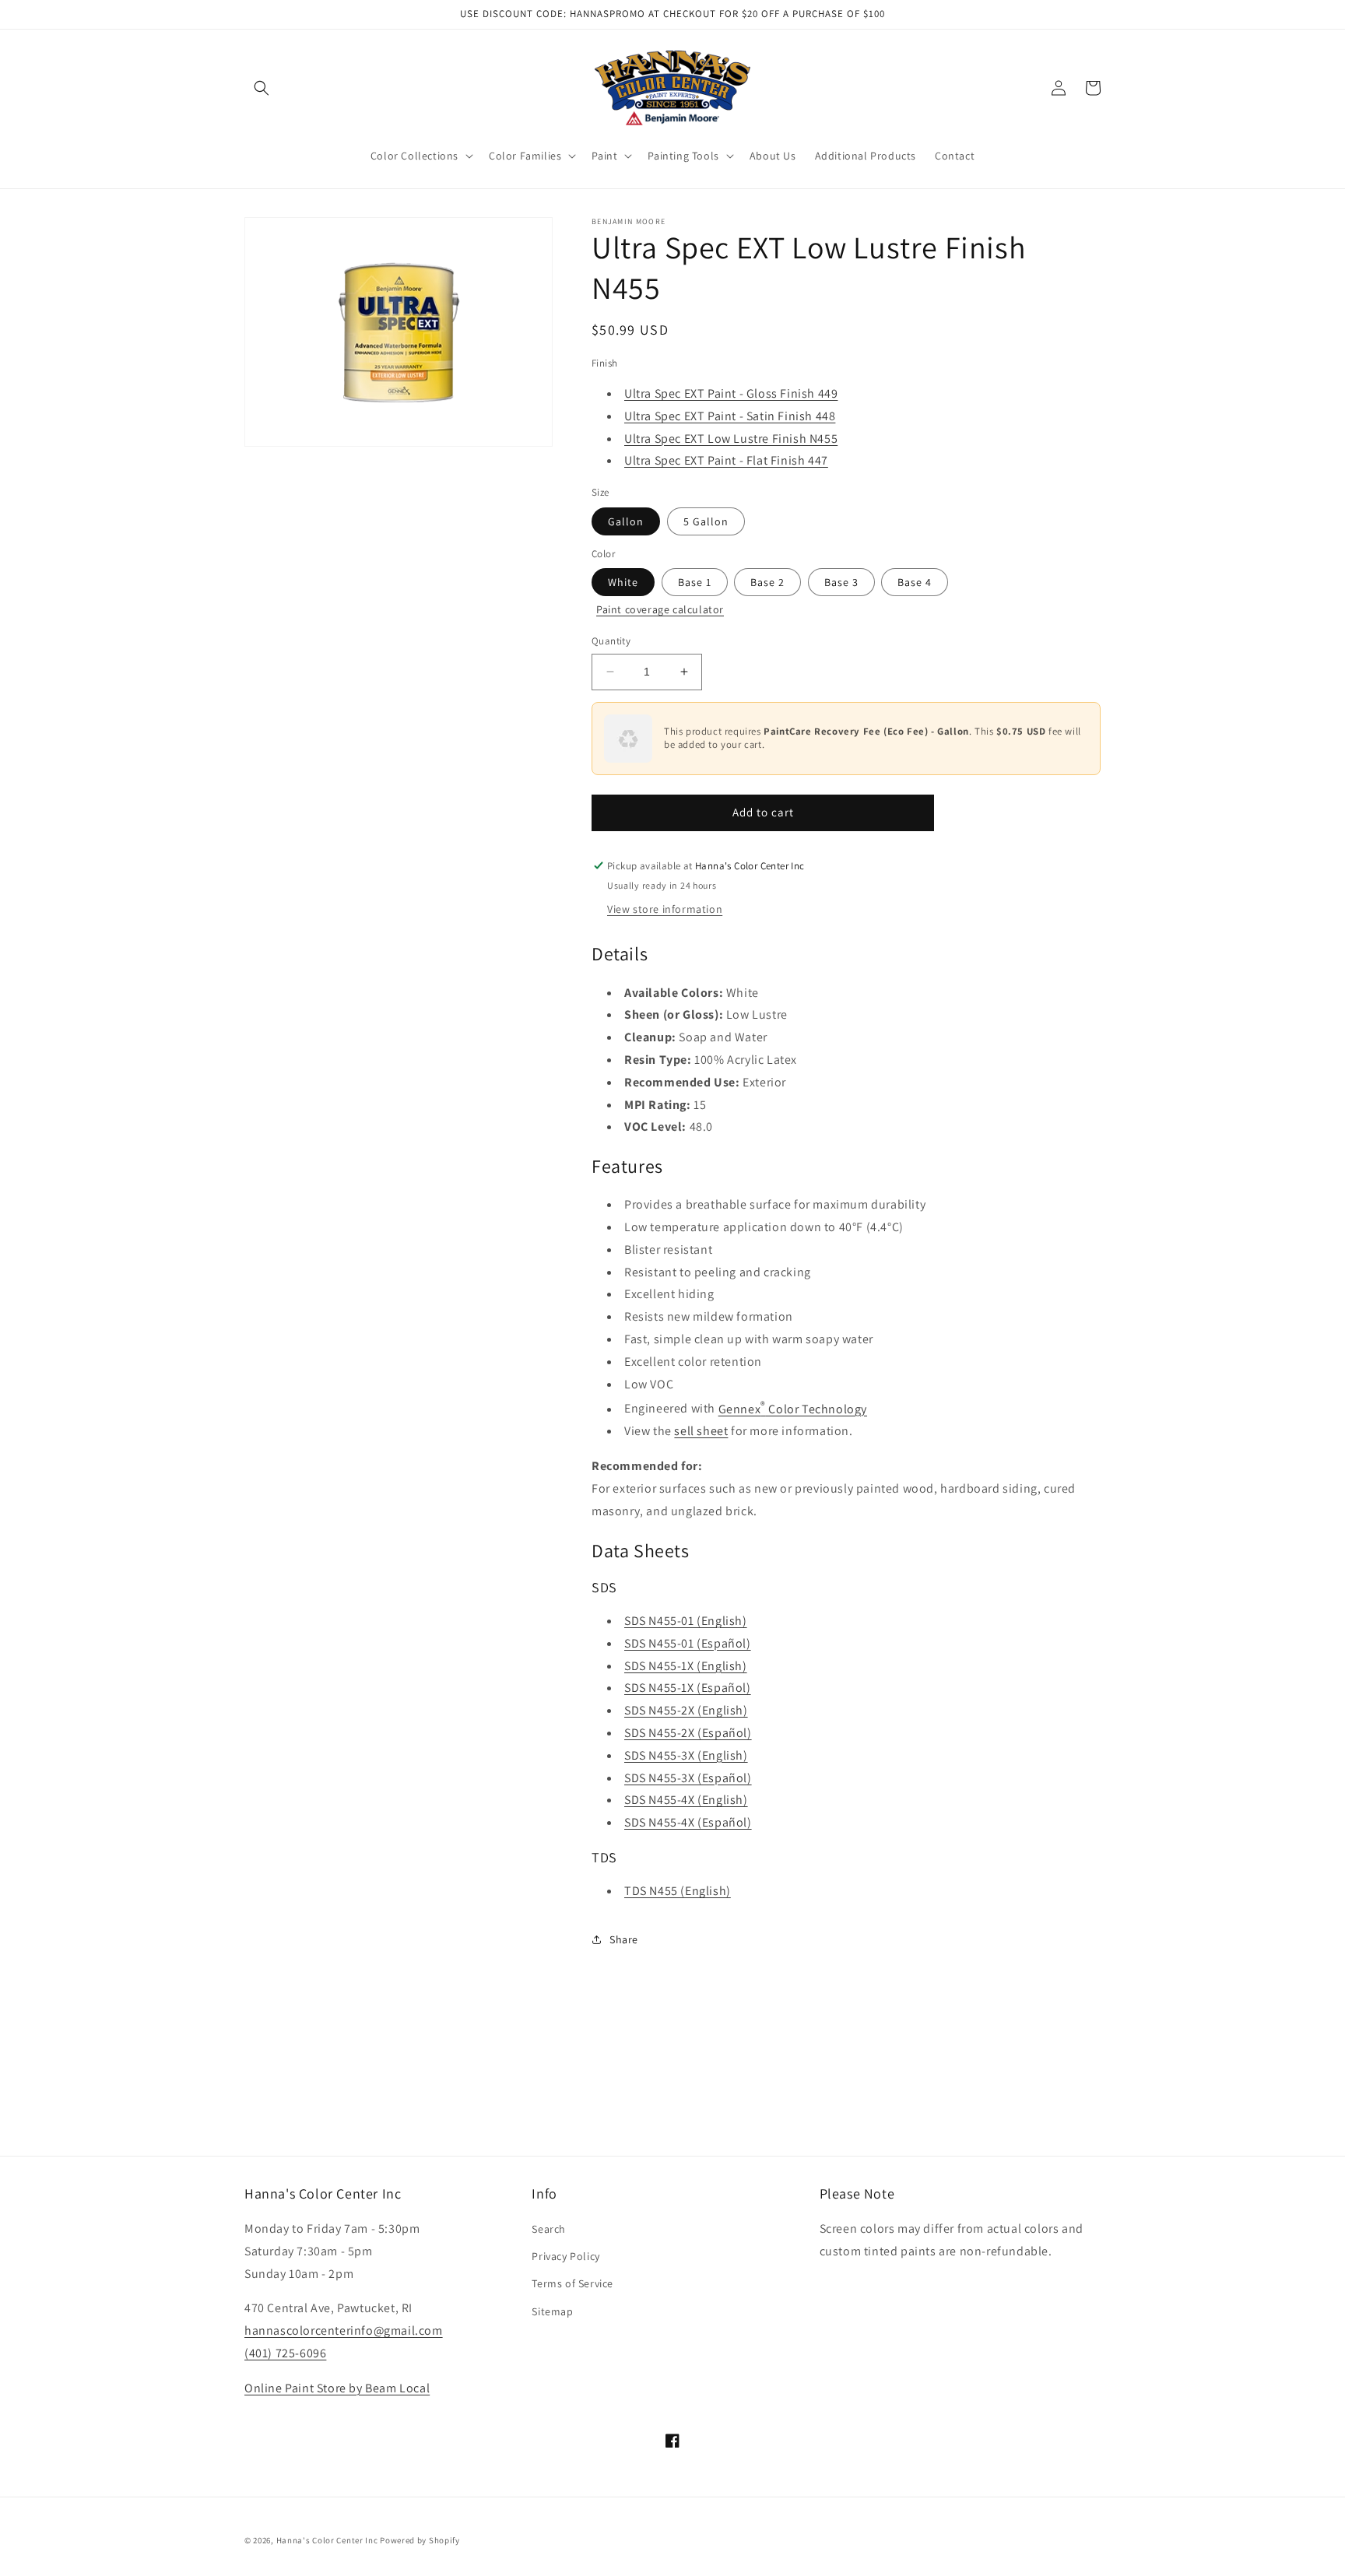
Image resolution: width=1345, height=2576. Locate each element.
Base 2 (767, 582)
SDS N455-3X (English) (686, 1755)
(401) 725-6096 (285, 2353)
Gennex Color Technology (793, 1409)
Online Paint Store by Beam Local (337, 2388)
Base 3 (841, 582)
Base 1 (695, 582)
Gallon (626, 521)
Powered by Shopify (420, 2540)
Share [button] (624, 1939)
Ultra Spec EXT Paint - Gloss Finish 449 (731, 393)
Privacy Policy (565, 2256)
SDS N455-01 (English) (686, 1621)
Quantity (611, 641)
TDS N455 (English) (678, 1891)
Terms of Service (572, 2283)
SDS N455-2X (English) (686, 1710)
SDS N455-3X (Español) (688, 1778)
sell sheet (701, 1431)
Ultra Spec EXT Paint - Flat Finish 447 (726, 460)
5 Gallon (706, 521)
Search (549, 2229)
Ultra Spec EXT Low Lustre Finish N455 (731, 439)
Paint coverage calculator (660, 609)
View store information (665, 909)
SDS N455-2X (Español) (688, 1733)
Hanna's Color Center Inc (327, 2540)
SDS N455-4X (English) (686, 1800)
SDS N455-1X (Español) (688, 1688)
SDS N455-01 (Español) (688, 1643)
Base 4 (915, 582)
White (623, 582)
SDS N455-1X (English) (686, 1666)
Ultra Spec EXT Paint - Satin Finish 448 (730, 416)
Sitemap (552, 2311)
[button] (262, 88)
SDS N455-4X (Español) (688, 1822)
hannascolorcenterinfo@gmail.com (344, 2330)
